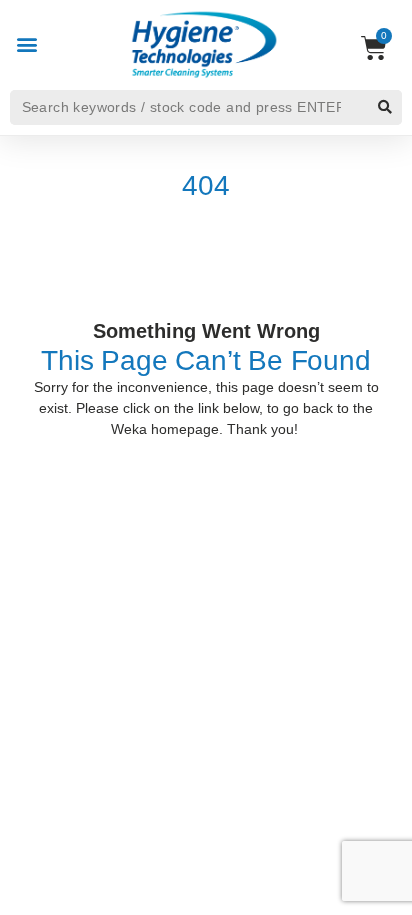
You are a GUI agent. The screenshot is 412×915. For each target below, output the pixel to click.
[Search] (384, 107)
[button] (26, 43)
